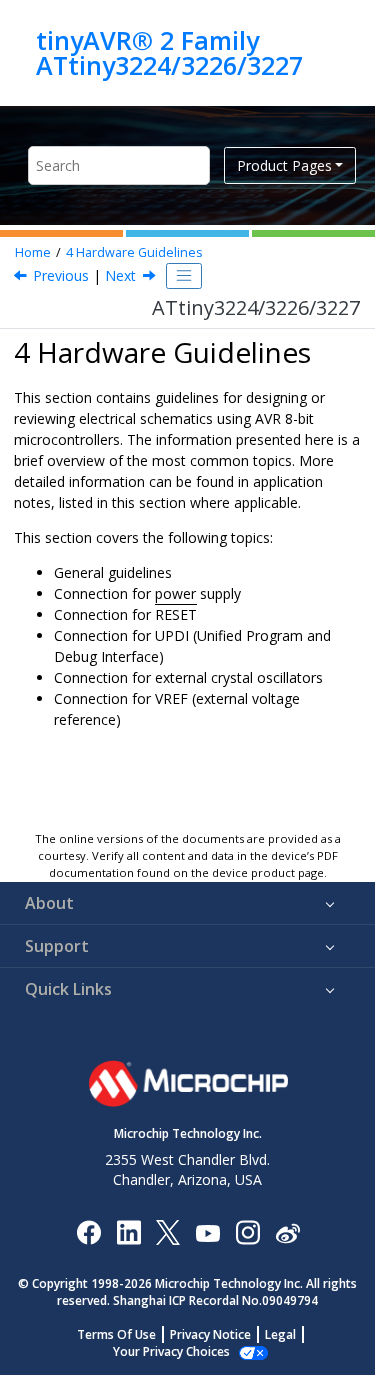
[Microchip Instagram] (247, 1231)
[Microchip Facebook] (88, 1231)
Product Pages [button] (284, 165)
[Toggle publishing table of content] (184, 276)
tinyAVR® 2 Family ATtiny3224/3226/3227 (169, 52)
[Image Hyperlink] (207, 1231)
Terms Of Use (116, 1334)
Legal (280, 1334)
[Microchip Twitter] (168, 1231)
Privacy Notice (210, 1334)
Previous (61, 275)
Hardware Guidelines (134, 252)
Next (120, 275)
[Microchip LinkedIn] (128, 1231)
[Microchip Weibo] (287, 1231)
